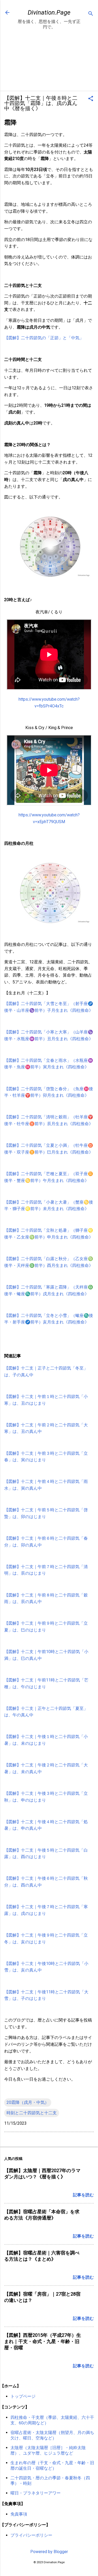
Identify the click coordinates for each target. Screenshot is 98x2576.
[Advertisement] (49, 61)
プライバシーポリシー (31, 2535)
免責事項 (19, 2514)
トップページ (23, 2396)
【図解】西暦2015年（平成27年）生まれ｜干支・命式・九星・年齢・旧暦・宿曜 (43, 2341)
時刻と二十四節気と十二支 (32, 2113)
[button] (91, 99)
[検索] (91, 14)
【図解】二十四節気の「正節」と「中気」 (44, 338)
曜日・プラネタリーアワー (36, 2493)
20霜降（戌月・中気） (28, 2102)
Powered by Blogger (49, 2552)
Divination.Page (49, 13)
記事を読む (83, 2195)
